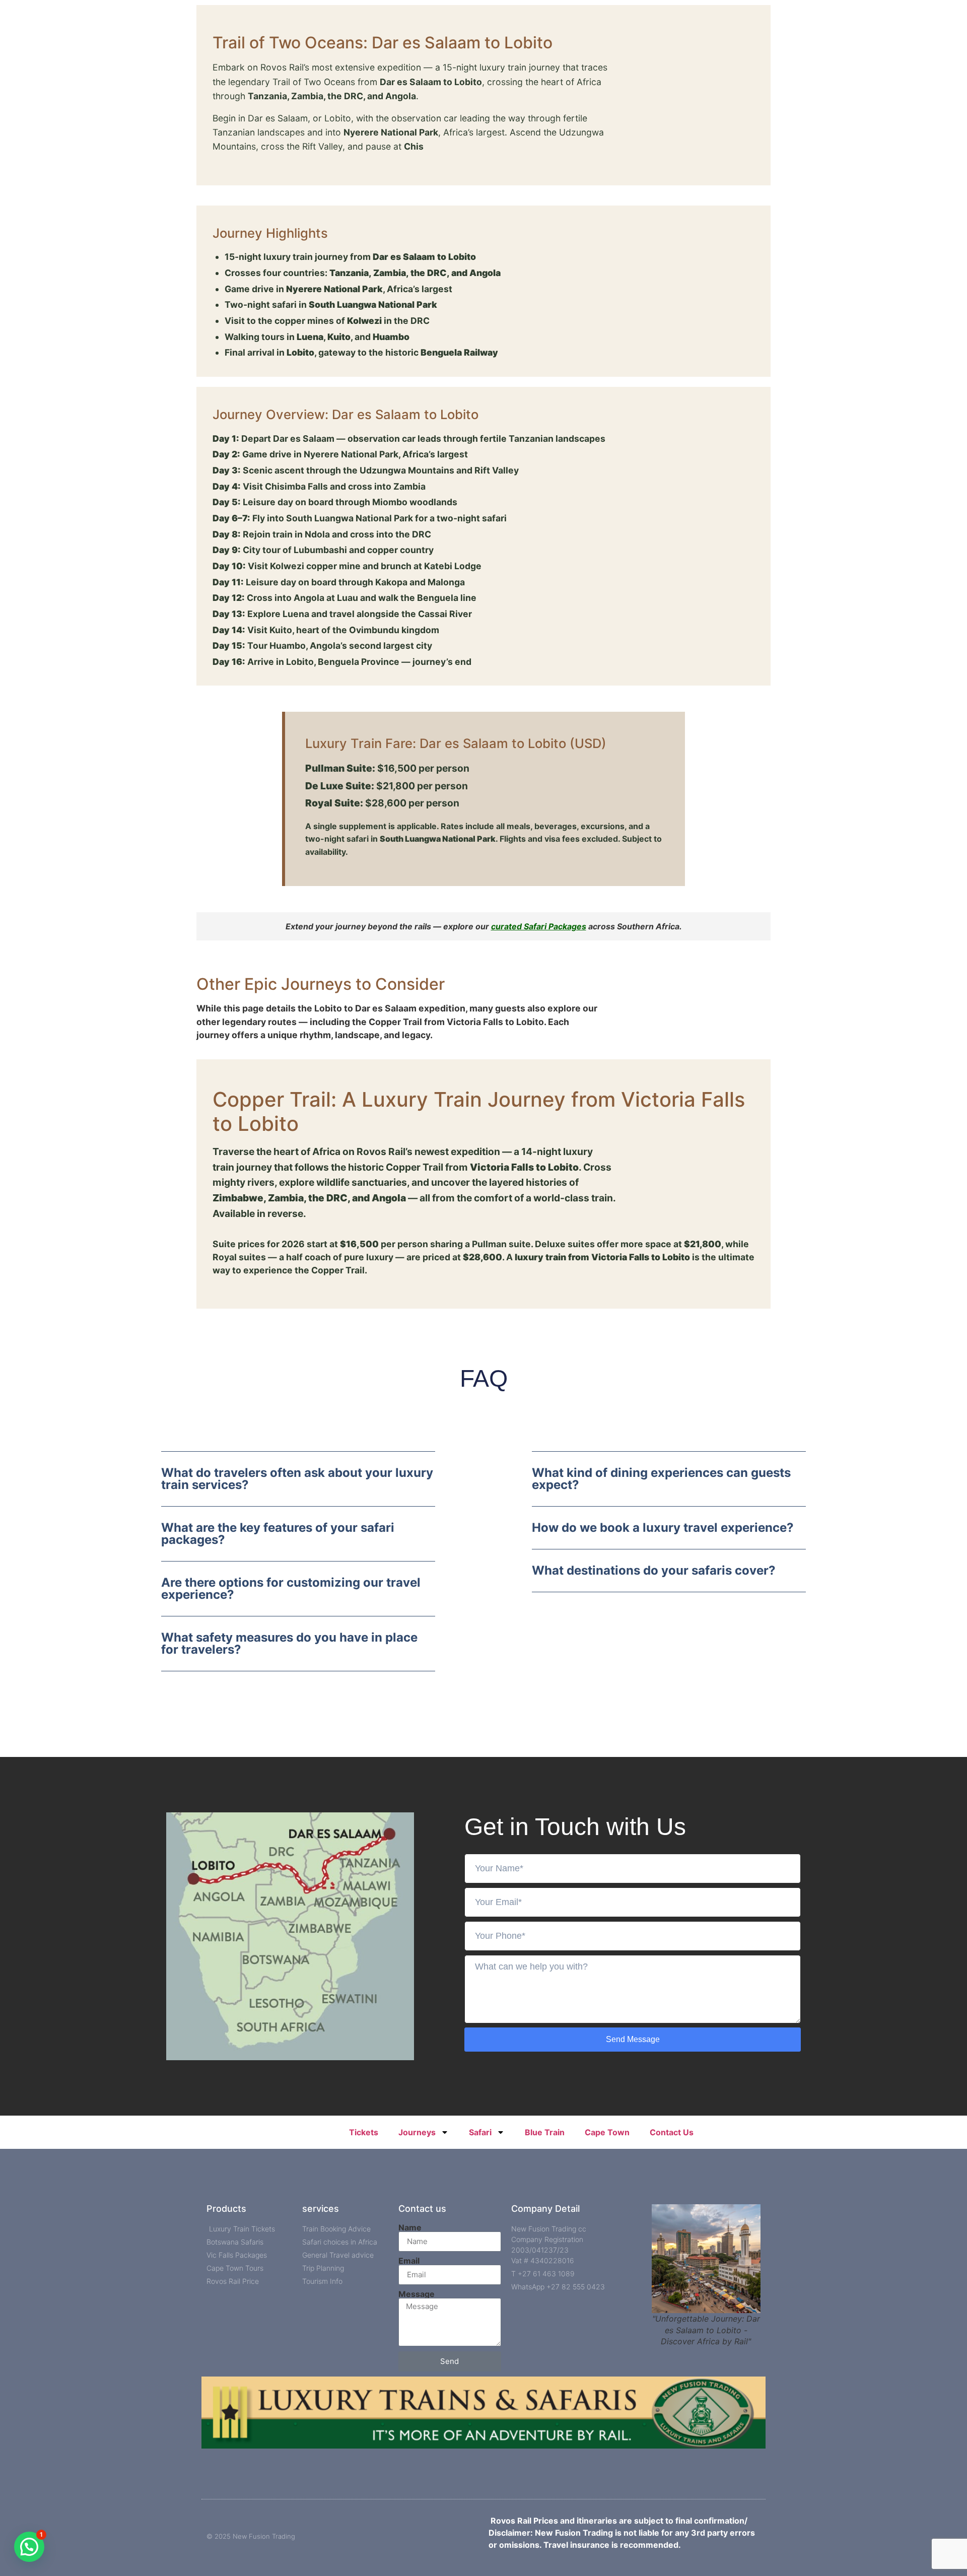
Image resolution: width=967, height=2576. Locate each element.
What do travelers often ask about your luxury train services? (297, 1479)
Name (410, 2227)
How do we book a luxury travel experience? (663, 1528)
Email (409, 2261)
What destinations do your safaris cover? (654, 1570)
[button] (298, 1487)
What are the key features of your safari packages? (278, 1534)
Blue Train (545, 2132)
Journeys (417, 2132)
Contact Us (672, 2132)
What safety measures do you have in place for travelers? (289, 1643)
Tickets (364, 2132)
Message (417, 2294)
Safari (480, 2132)
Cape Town (607, 2132)
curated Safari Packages (539, 926)
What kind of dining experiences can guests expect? (661, 1479)
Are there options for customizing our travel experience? (291, 1588)
